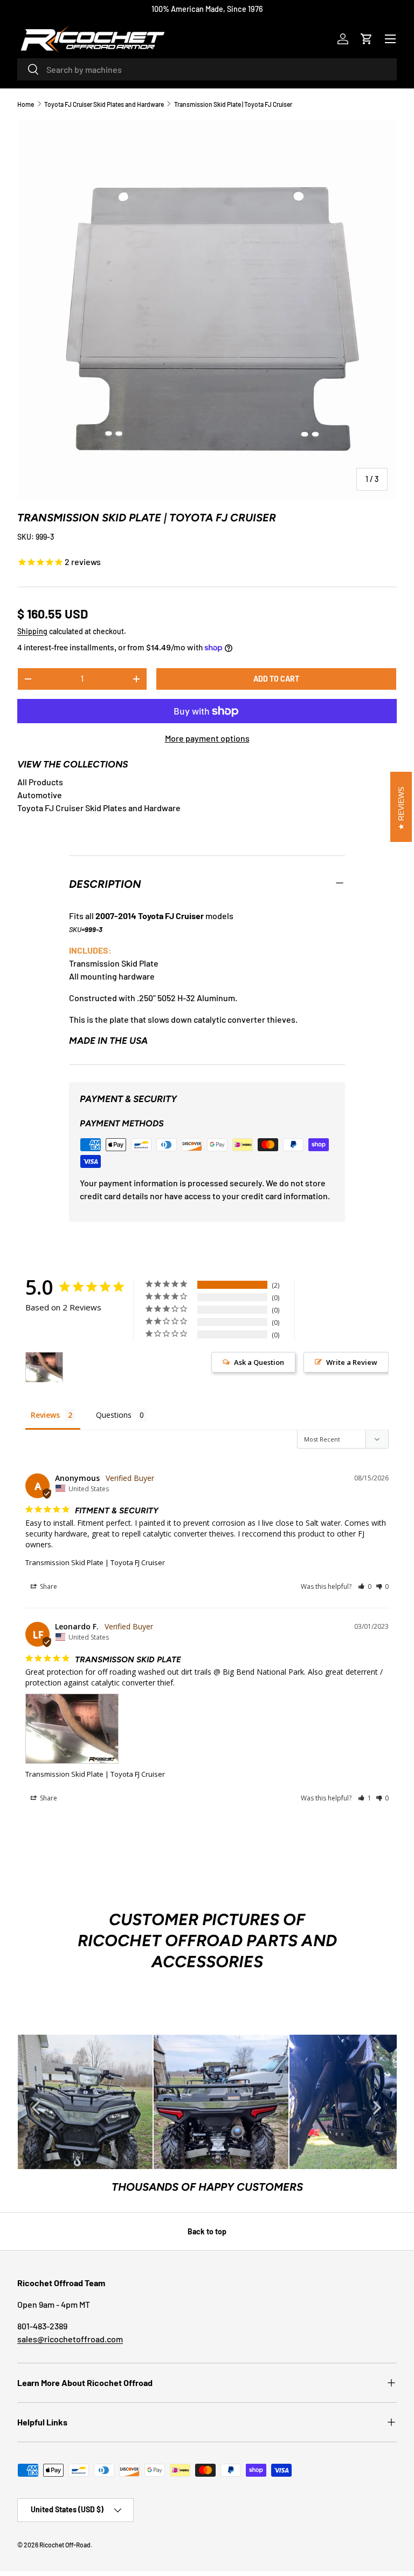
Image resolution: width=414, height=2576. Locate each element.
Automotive (40, 795)
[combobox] (207, 69)
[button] (367, 39)
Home (26, 104)
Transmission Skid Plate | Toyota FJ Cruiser (233, 104)
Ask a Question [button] (259, 1362)
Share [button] (48, 1586)
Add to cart (276, 679)
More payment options (207, 738)
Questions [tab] (114, 1415)
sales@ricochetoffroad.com (70, 2339)
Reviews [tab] (45, 1415)
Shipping (32, 631)
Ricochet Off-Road (65, 2545)
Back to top (207, 2231)
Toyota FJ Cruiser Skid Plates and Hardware (104, 104)
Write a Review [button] (352, 1362)
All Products (40, 782)
